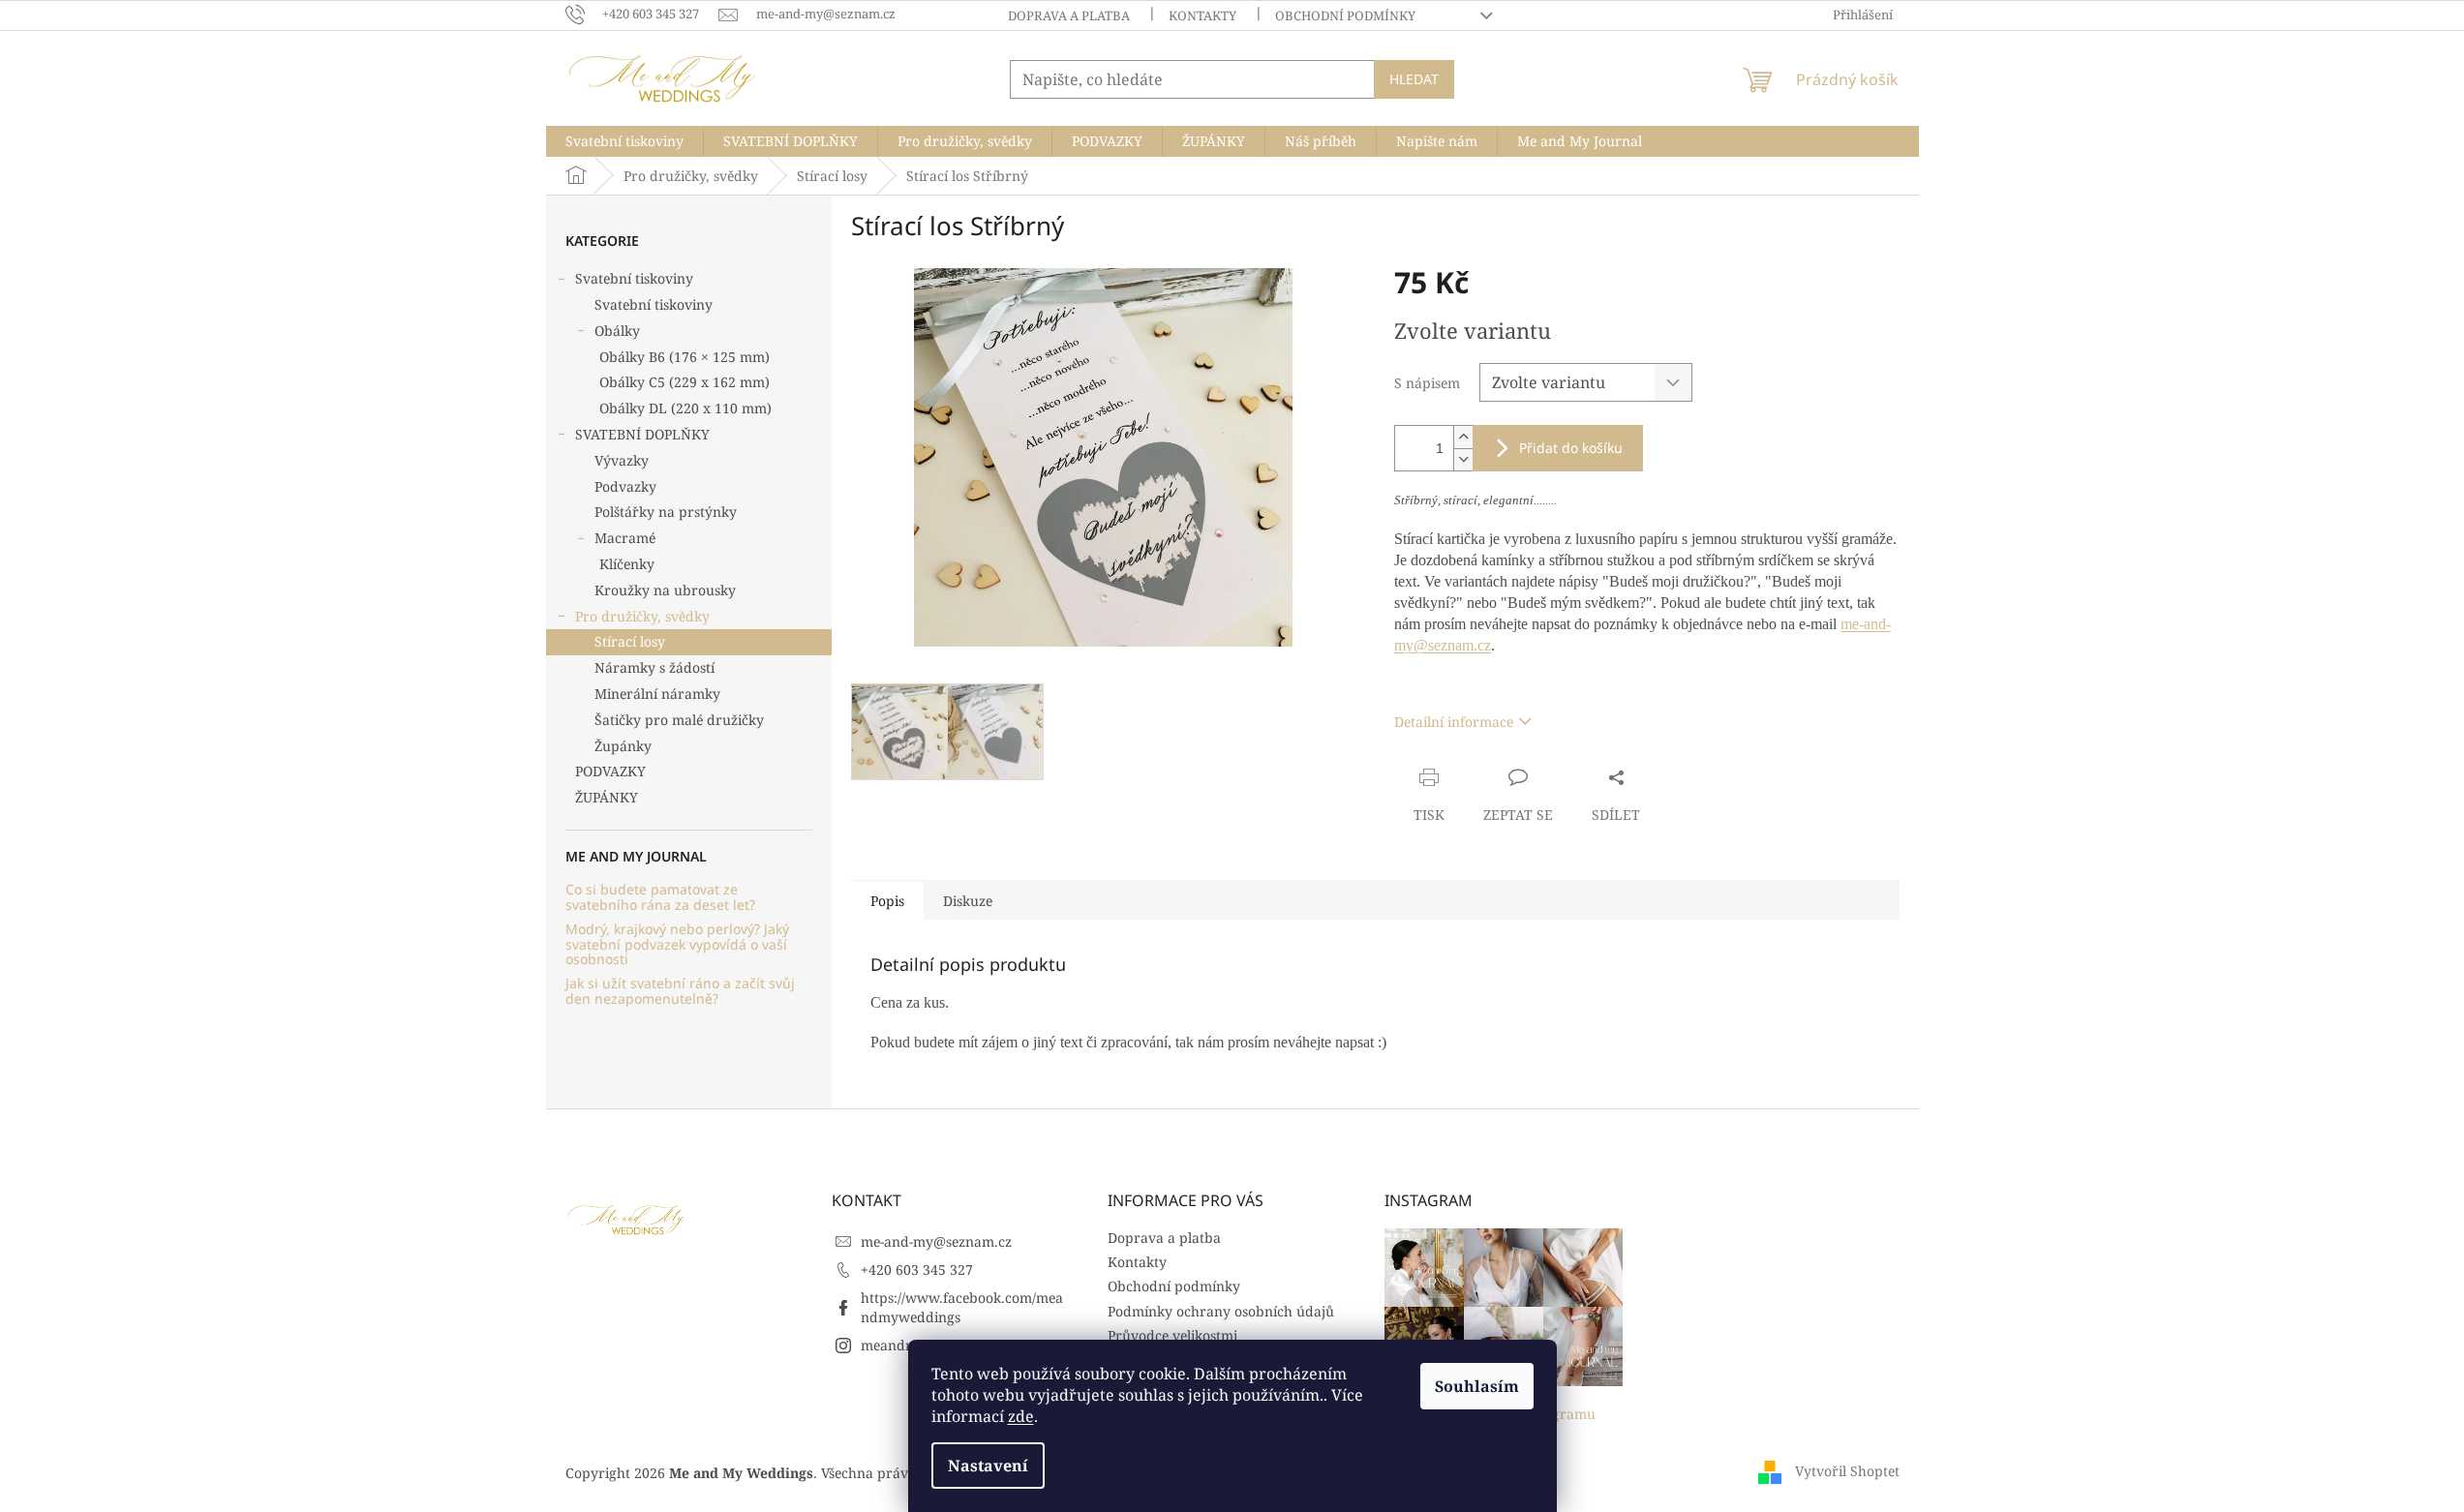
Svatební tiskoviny (634, 278)
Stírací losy (630, 641)
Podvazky (625, 486)
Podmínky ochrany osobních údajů (1221, 1311)
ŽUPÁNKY (607, 797)
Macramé (625, 538)
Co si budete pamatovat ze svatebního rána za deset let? (660, 897)
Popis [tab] (887, 901)
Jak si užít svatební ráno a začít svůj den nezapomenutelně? (680, 991)
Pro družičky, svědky (642, 616)
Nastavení (988, 1466)
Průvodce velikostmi (1172, 1335)
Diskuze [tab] (968, 901)
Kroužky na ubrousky (665, 590)
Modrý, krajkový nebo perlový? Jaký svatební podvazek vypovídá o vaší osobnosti (677, 944)
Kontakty (1202, 15)
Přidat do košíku (1571, 448)
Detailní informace (1454, 722)
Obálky (617, 331)
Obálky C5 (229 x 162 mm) (684, 382)
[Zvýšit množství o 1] (1463, 437)
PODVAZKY (610, 771)
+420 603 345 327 (917, 1270)
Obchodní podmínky (1345, 15)
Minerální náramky (657, 694)
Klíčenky (627, 564)
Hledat (1414, 79)
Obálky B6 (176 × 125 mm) (684, 357)
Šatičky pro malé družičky (679, 720)
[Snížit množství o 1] (1463, 459)
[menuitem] (624, 141)
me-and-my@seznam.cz (936, 1241)
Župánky (623, 746)
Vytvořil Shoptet (1847, 1471)
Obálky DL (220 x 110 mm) (685, 408)
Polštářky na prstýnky (666, 512)
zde (1021, 1416)
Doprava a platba (1069, 15)
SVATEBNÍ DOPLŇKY (642, 434)
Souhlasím (1477, 1386)
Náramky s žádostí (654, 667)
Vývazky (622, 460)
